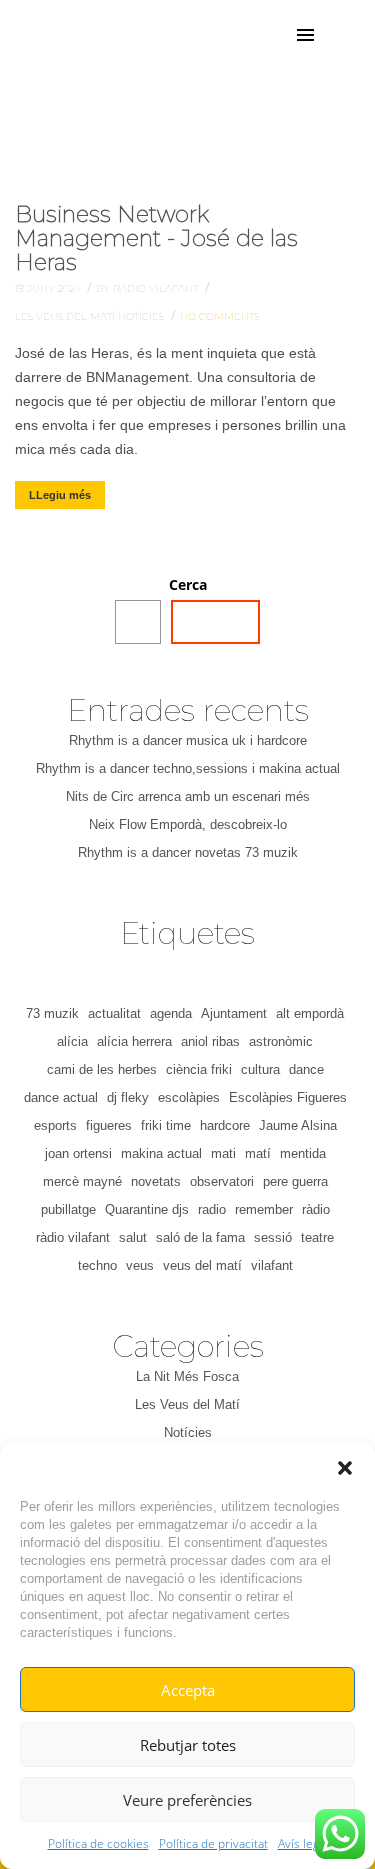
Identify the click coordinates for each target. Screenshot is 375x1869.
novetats (156, 1181)
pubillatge (68, 1209)
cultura (260, 1069)
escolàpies (189, 1097)
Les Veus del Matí (66, 316)
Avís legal (303, 1843)
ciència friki (199, 1069)
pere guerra (295, 1181)
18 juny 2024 (49, 288)
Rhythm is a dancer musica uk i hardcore (188, 740)
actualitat (114, 1013)
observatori (222, 1181)
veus (140, 1265)
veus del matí (202, 1265)
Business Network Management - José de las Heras (156, 238)
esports (55, 1125)
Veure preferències (187, 1800)
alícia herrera (134, 1041)
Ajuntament (234, 1013)
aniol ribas (210, 1041)
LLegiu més (60, 495)
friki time (166, 1125)
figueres (109, 1125)
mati (223, 1153)
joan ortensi (78, 1153)
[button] (345, 1468)
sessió (273, 1237)
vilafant (272, 1265)
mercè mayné (82, 1181)
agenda (171, 1013)
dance (306, 1069)
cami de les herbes (102, 1069)
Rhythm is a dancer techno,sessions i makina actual (188, 768)
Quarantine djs (147, 1209)
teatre (317, 1237)
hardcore (225, 1125)
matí (258, 1153)
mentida (303, 1153)
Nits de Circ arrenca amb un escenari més (188, 796)
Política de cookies (98, 1843)
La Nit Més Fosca (187, 1376)
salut (133, 1237)
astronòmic (281, 1041)
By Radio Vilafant (148, 288)
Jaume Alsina (298, 1125)
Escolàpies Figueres (288, 1097)
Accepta (188, 1690)
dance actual (61, 1097)
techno (97, 1265)
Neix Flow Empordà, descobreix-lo (188, 824)
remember (264, 1209)
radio (212, 1209)
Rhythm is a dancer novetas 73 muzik (188, 852)
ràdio (316, 1209)
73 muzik (52, 1013)
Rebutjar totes (188, 1745)
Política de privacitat (213, 1843)
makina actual (161, 1153)
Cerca (188, 584)
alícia (72, 1041)
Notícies (142, 316)
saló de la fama (200, 1237)
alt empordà (310, 1013)
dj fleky (128, 1097)
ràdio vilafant (73, 1237)
